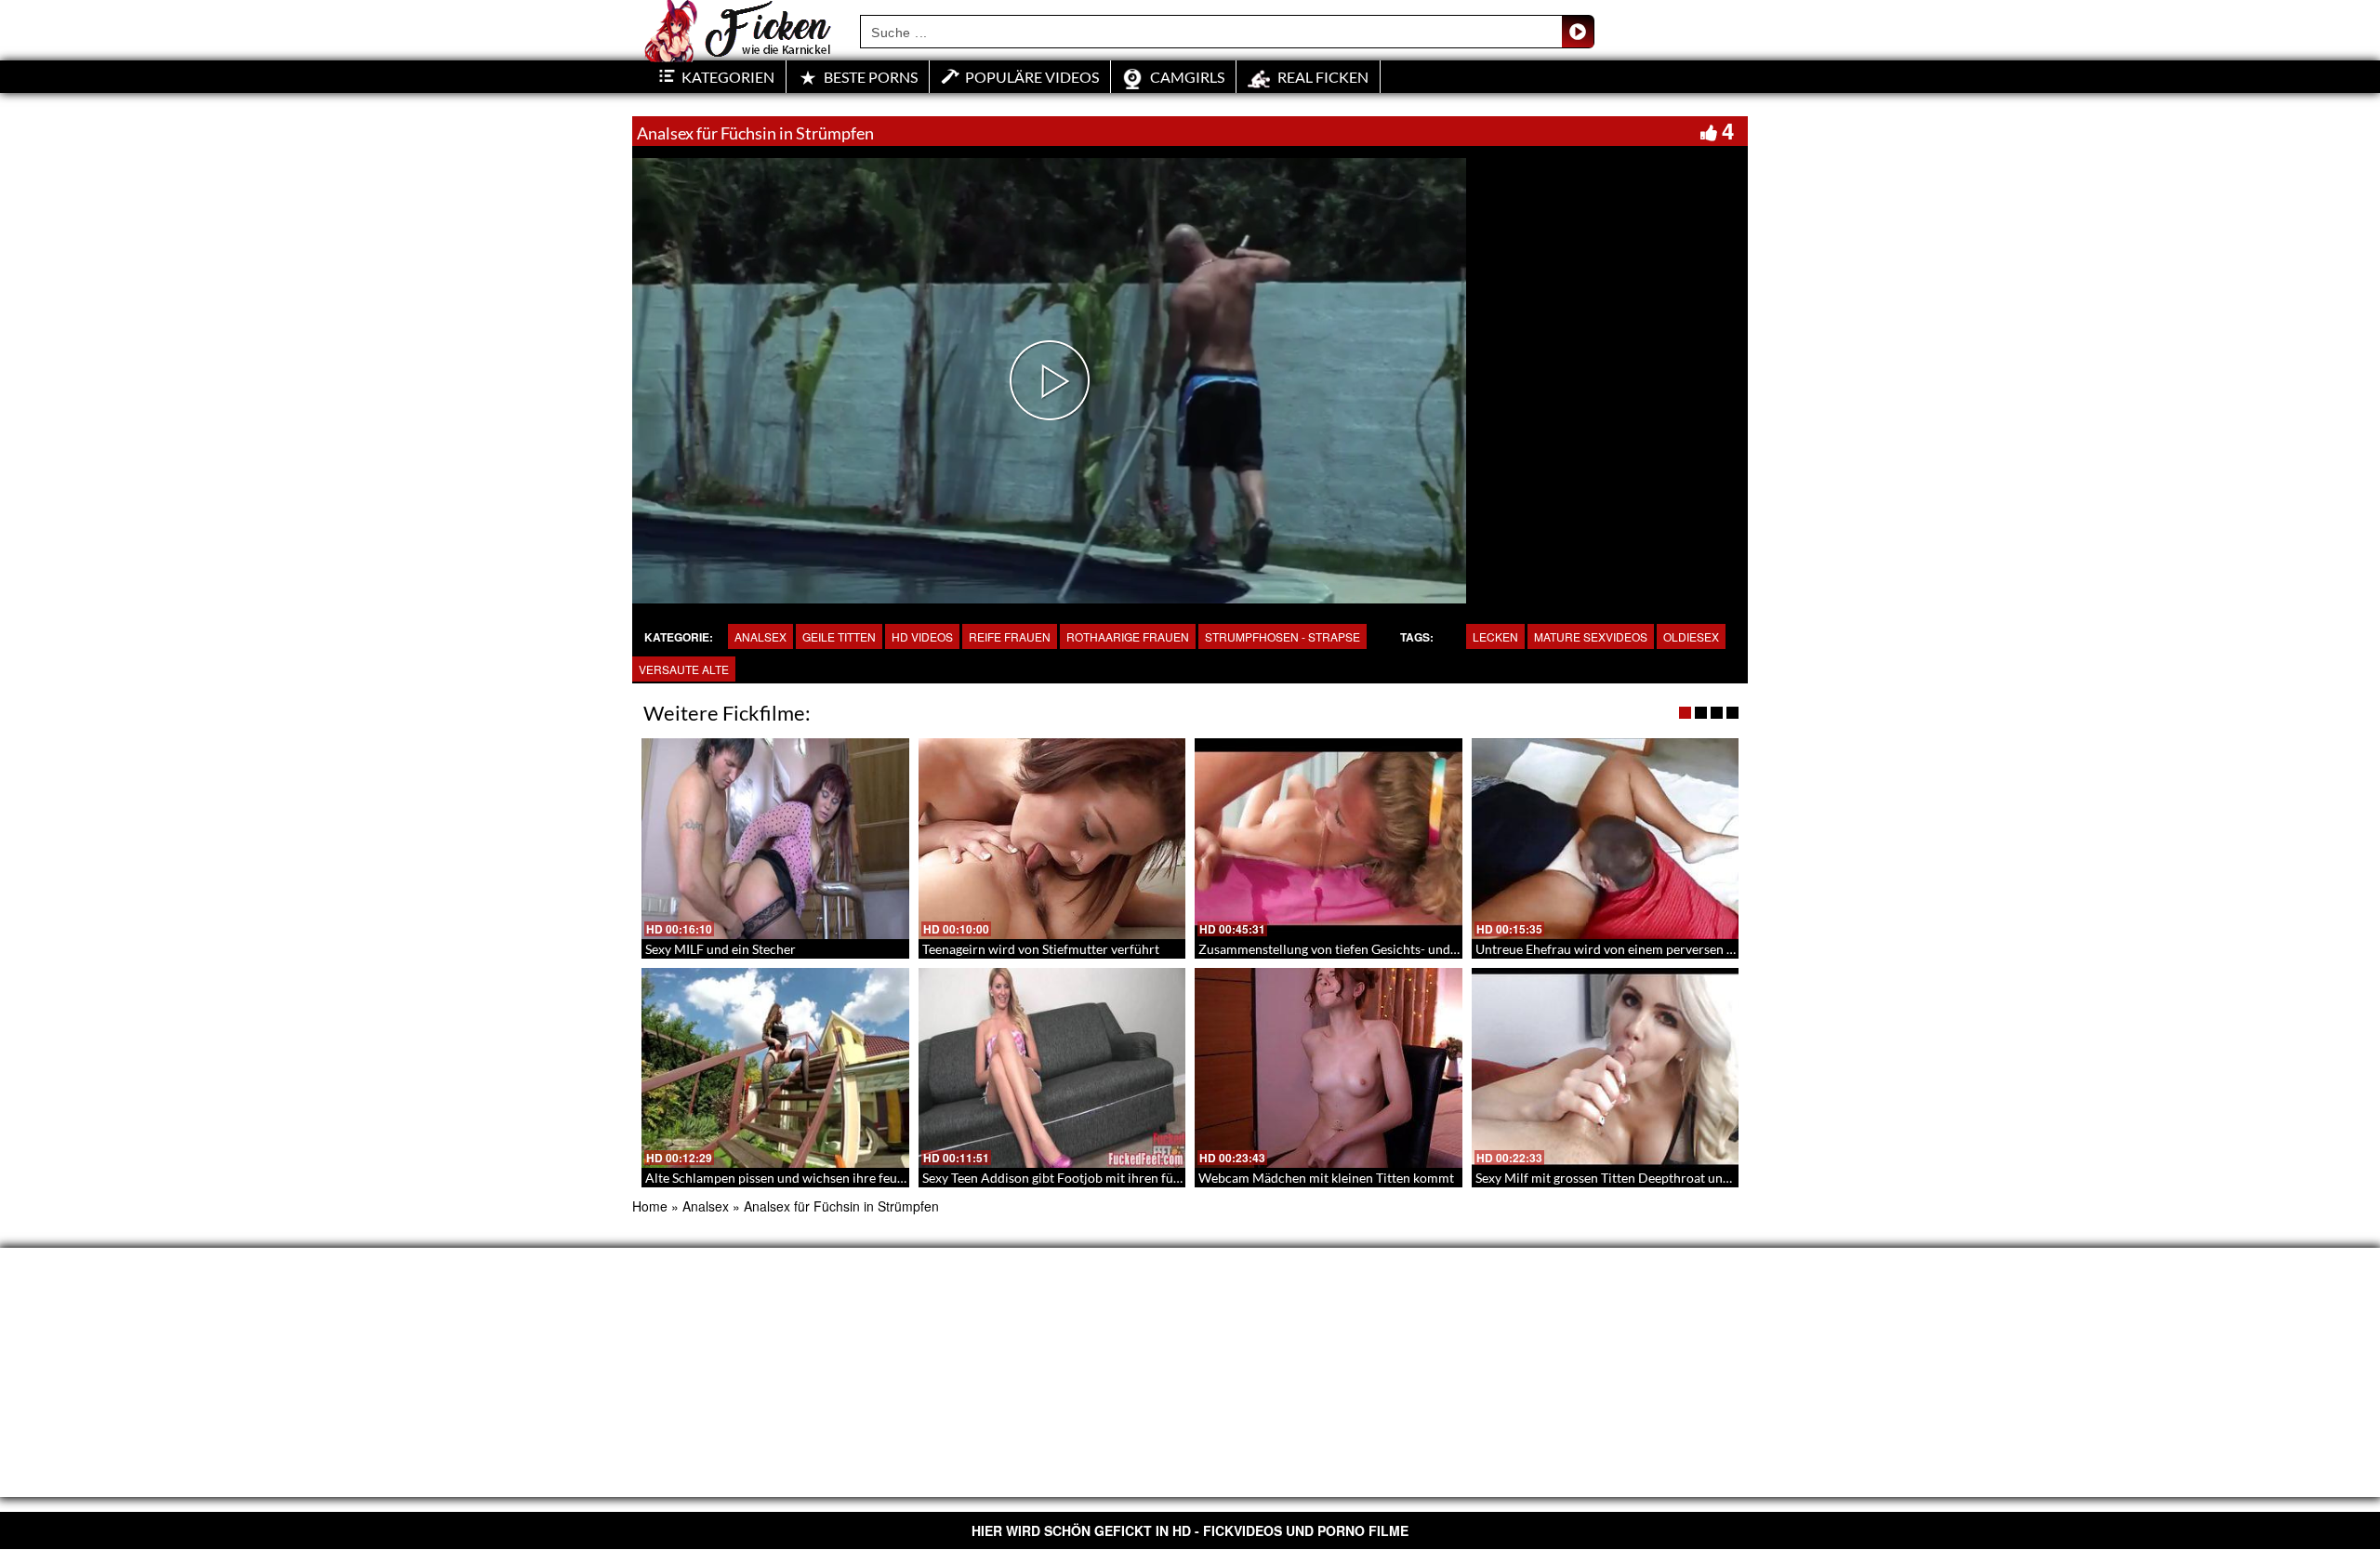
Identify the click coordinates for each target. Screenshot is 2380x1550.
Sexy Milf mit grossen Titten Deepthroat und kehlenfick (1633, 1178)
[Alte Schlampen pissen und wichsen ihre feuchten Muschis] (775, 1068)
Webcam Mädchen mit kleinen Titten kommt (1326, 1178)
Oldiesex (1691, 636)
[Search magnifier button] (1578, 32)
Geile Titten (839, 636)
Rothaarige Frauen (1128, 636)
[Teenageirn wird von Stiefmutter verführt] (1052, 839)
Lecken (1495, 636)
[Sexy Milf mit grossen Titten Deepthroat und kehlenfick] (1606, 1068)
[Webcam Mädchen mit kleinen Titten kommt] (1329, 1068)
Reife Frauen (1010, 636)
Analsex (760, 636)
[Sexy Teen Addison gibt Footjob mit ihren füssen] (1052, 1068)
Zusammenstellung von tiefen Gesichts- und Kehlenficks (1359, 949)
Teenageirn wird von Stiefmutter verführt (1041, 949)
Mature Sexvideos (1591, 636)
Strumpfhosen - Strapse (1283, 636)
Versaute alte (684, 669)
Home (650, 1206)
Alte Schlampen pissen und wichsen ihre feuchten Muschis (813, 1178)
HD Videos (922, 636)
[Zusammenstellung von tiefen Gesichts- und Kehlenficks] (1329, 839)
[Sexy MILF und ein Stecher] (775, 839)
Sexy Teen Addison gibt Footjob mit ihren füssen (1060, 1178)
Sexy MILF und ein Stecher (721, 949)
